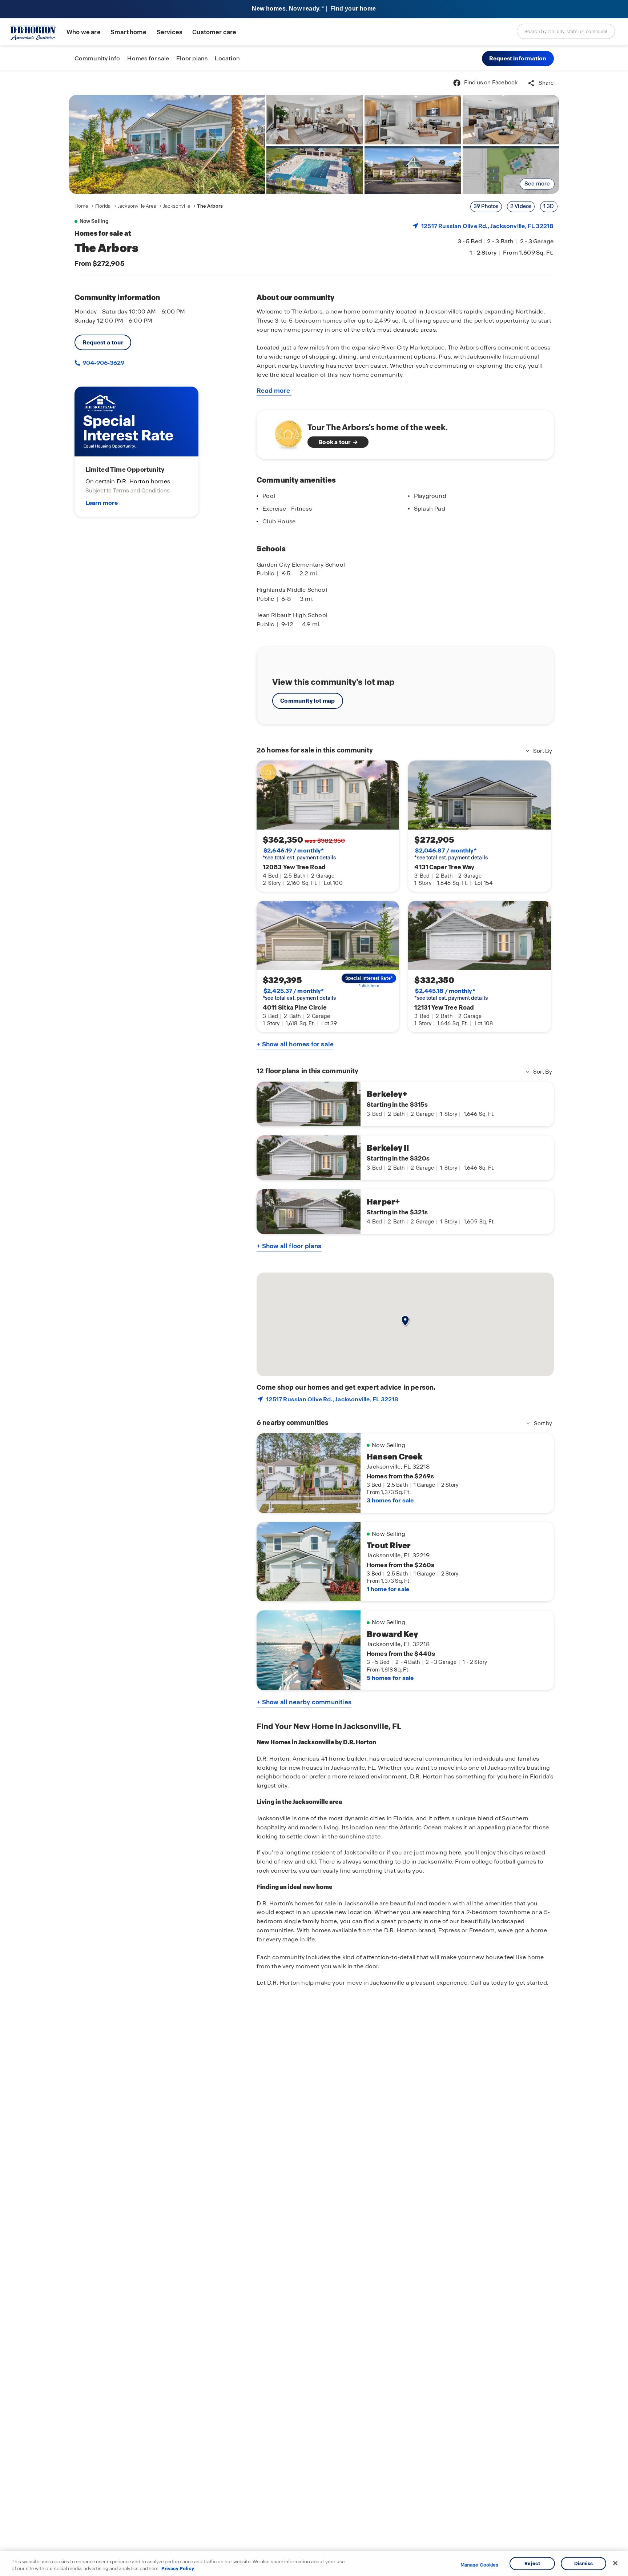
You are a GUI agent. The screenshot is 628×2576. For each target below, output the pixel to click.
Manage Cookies (480, 2565)
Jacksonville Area (137, 206)
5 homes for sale (390, 1678)
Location (227, 58)
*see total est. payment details (299, 854)
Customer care (214, 32)
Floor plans (192, 58)
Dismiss (584, 2563)
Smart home (129, 32)
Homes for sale (148, 58)
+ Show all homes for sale (295, 1044)
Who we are (84, 32)
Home (81, 206)
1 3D (549, 206)
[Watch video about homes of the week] (285, 433)
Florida (103, 206)
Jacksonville (177, 206)
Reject (532, 2563)
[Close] (615, 2563)
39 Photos (486, 206)
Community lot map (308, 701)
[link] (167, 144)
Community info (97, 58)
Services (170, 32)
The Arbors (210, 206)
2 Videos (521, 206)
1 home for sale (388, 1589)
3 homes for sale (390, 1500)
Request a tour (103, 342)
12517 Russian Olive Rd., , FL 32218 (487, 226)
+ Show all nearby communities (304, 1702)
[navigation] (149, 206)
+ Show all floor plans (289, 1246)
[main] (314, 1323)
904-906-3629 (103, 363)
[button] (518, 59)
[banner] (314, 9)
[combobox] (566, 31)
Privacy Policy (178, 2569)
